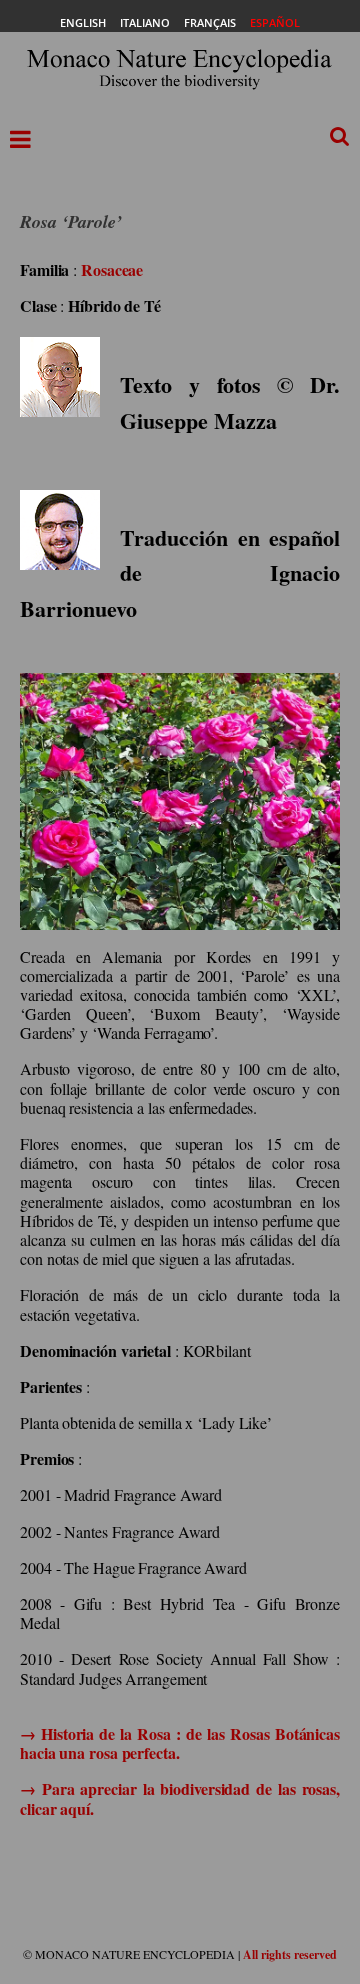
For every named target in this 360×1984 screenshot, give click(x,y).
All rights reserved (290, 1954)
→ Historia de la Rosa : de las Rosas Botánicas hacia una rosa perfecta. (180, 1743)
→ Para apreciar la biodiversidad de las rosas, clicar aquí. (180, 1798)
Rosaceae (112, 269)
